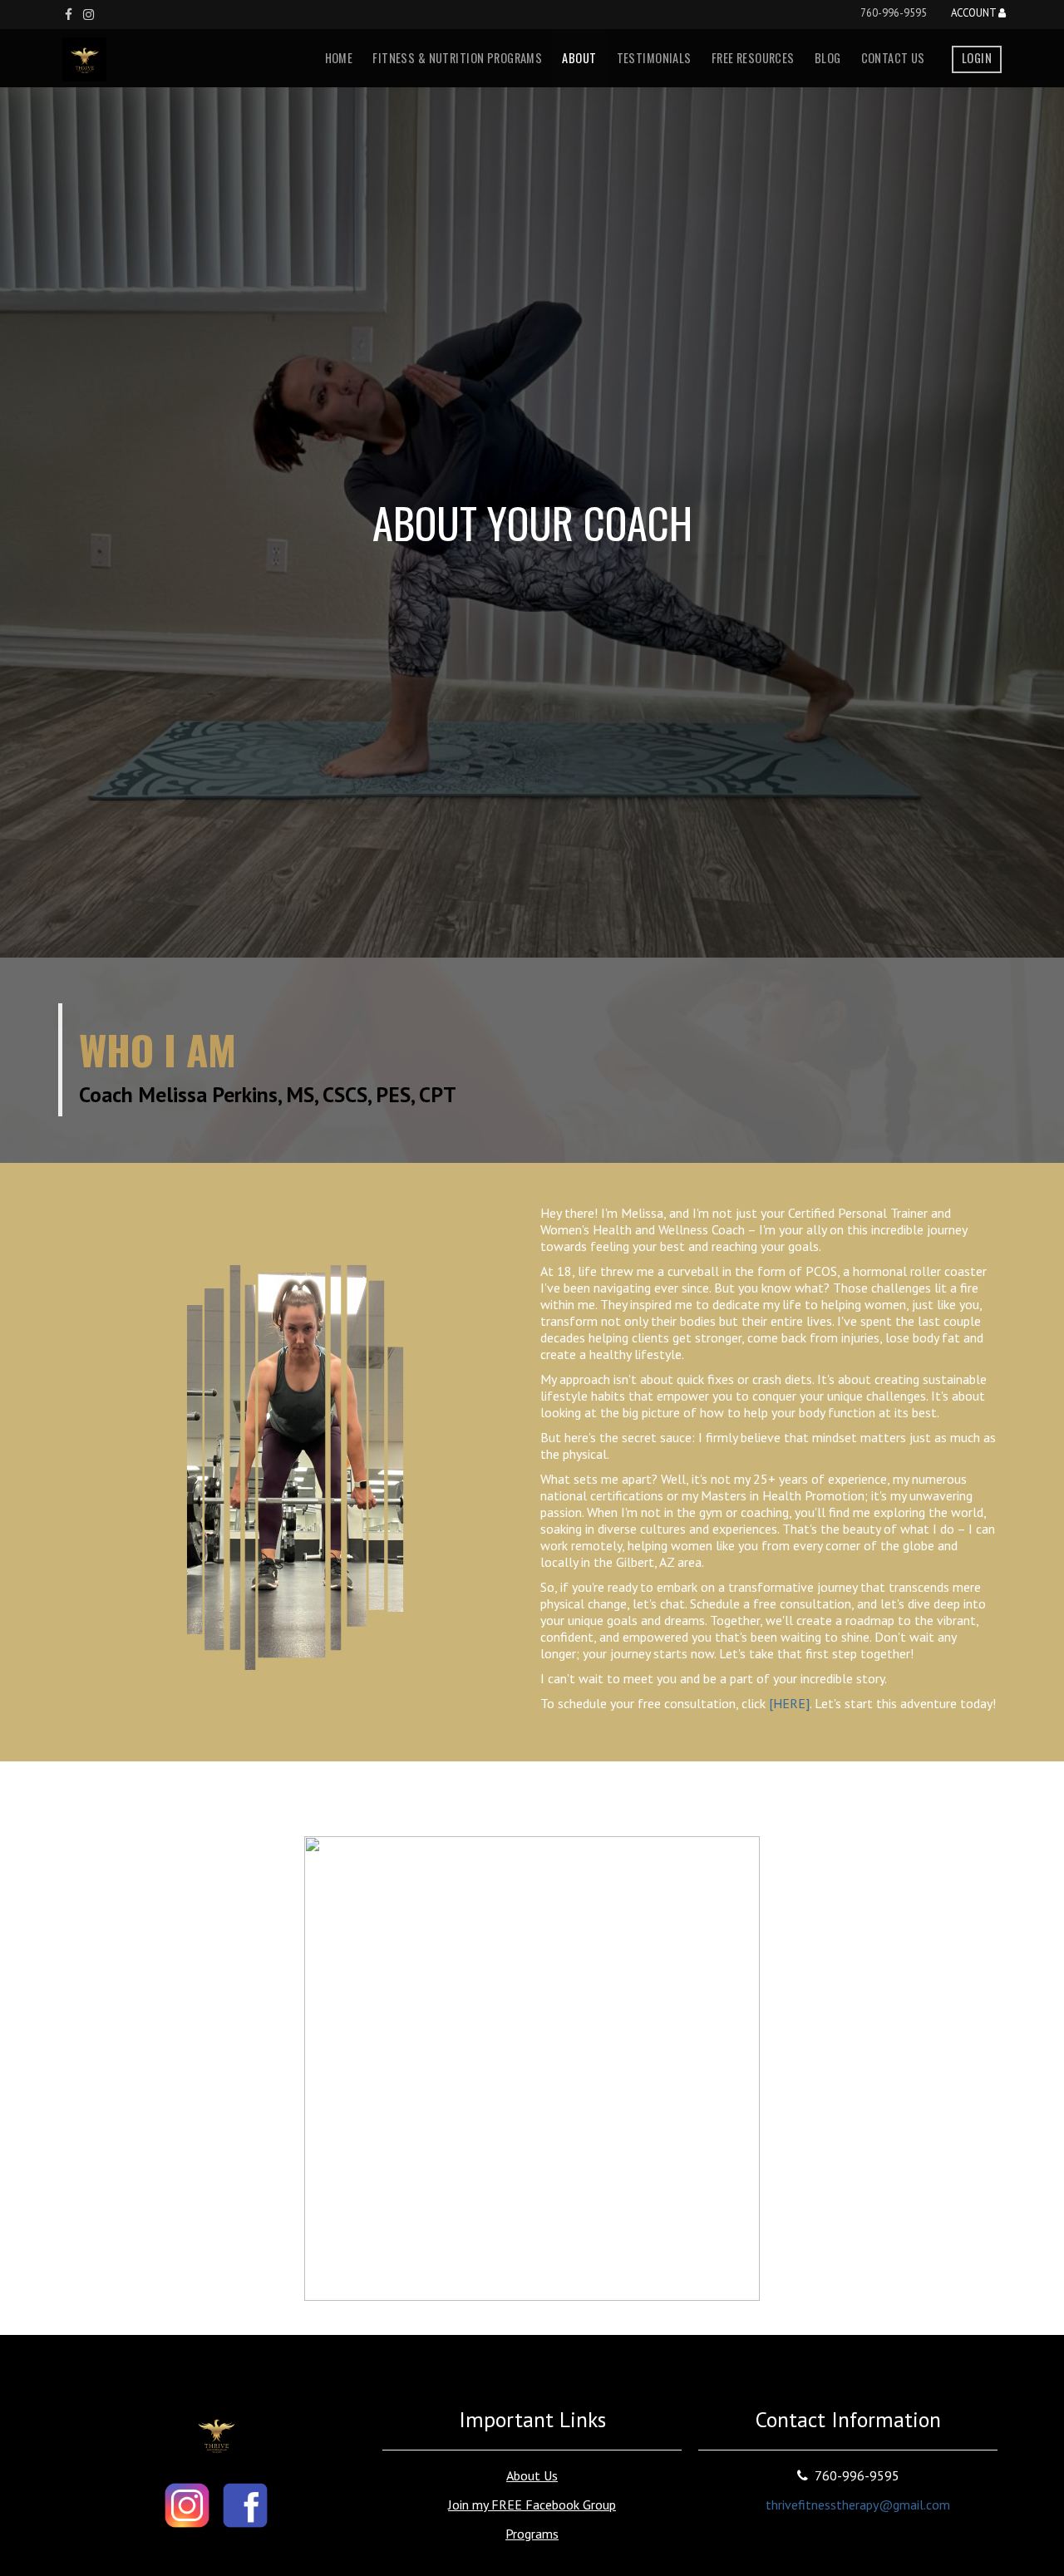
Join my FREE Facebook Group (532, 2505)
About (579, 58)
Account (975, 14)
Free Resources (753, 58)
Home (339, 58)
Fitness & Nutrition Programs (457, 58)
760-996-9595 (894, 13)
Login (977, 58)
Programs (532, 2534)
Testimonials (654, 58)
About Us (532, 2475)
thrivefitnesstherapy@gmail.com (858, 2505)
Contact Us (893, 58)
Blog (828, 58)
